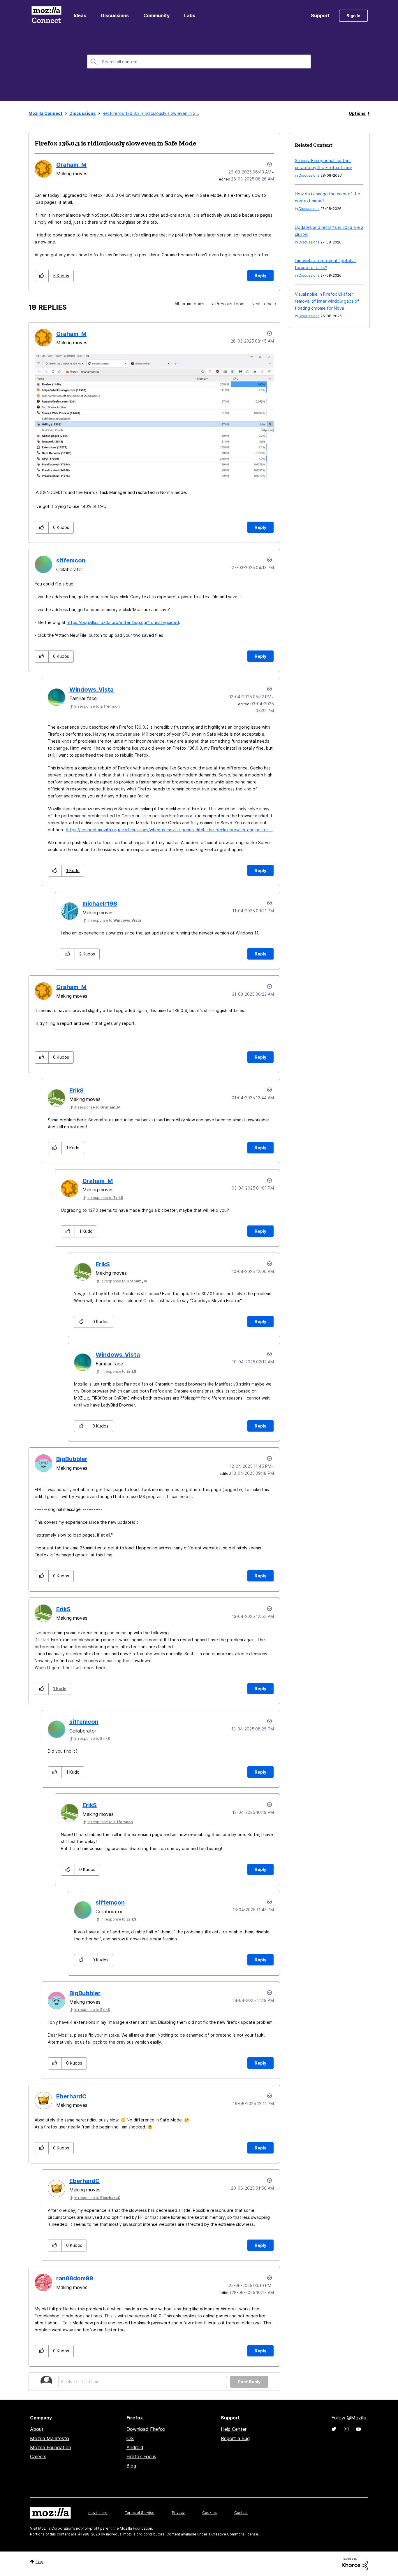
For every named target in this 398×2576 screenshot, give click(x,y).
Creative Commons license (235, 2534)
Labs (190, 15)
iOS (130, 2438)
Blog (131, 2466)
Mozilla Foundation (51, 2447)
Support (320, 15)
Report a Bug (235, 2438)
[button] (42, 276)
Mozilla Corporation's (57, 2528)
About (37, 2429)
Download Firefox (146, 2429)
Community (156, 15)
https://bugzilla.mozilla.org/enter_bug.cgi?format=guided (123, 622)
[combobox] (199, 62)
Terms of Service (140, 2513)
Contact (241, 2513)
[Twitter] (334, 2429)
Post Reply (249, 2382)
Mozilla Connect (46, 16)
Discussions (115, 15)
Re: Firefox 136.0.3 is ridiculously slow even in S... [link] (151, 113)
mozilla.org (98, 2513)
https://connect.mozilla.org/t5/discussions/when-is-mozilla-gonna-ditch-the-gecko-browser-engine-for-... (169, 830)
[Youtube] (358, 2429)
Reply (260, 276)
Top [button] (39, 2562)
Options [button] (357, 113)
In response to (97, 706)
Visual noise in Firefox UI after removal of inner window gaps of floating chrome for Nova (327, 301)
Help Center (234, 2429)
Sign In (353, 16)
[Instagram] (346, 2429)
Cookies (209, 2513)
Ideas (80, 15)
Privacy (178, 2513)
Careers (38, 2456)
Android (135, 2447)
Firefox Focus (141, 2456)
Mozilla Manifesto (50, 2438)
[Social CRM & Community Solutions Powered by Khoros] (355, 2563)
